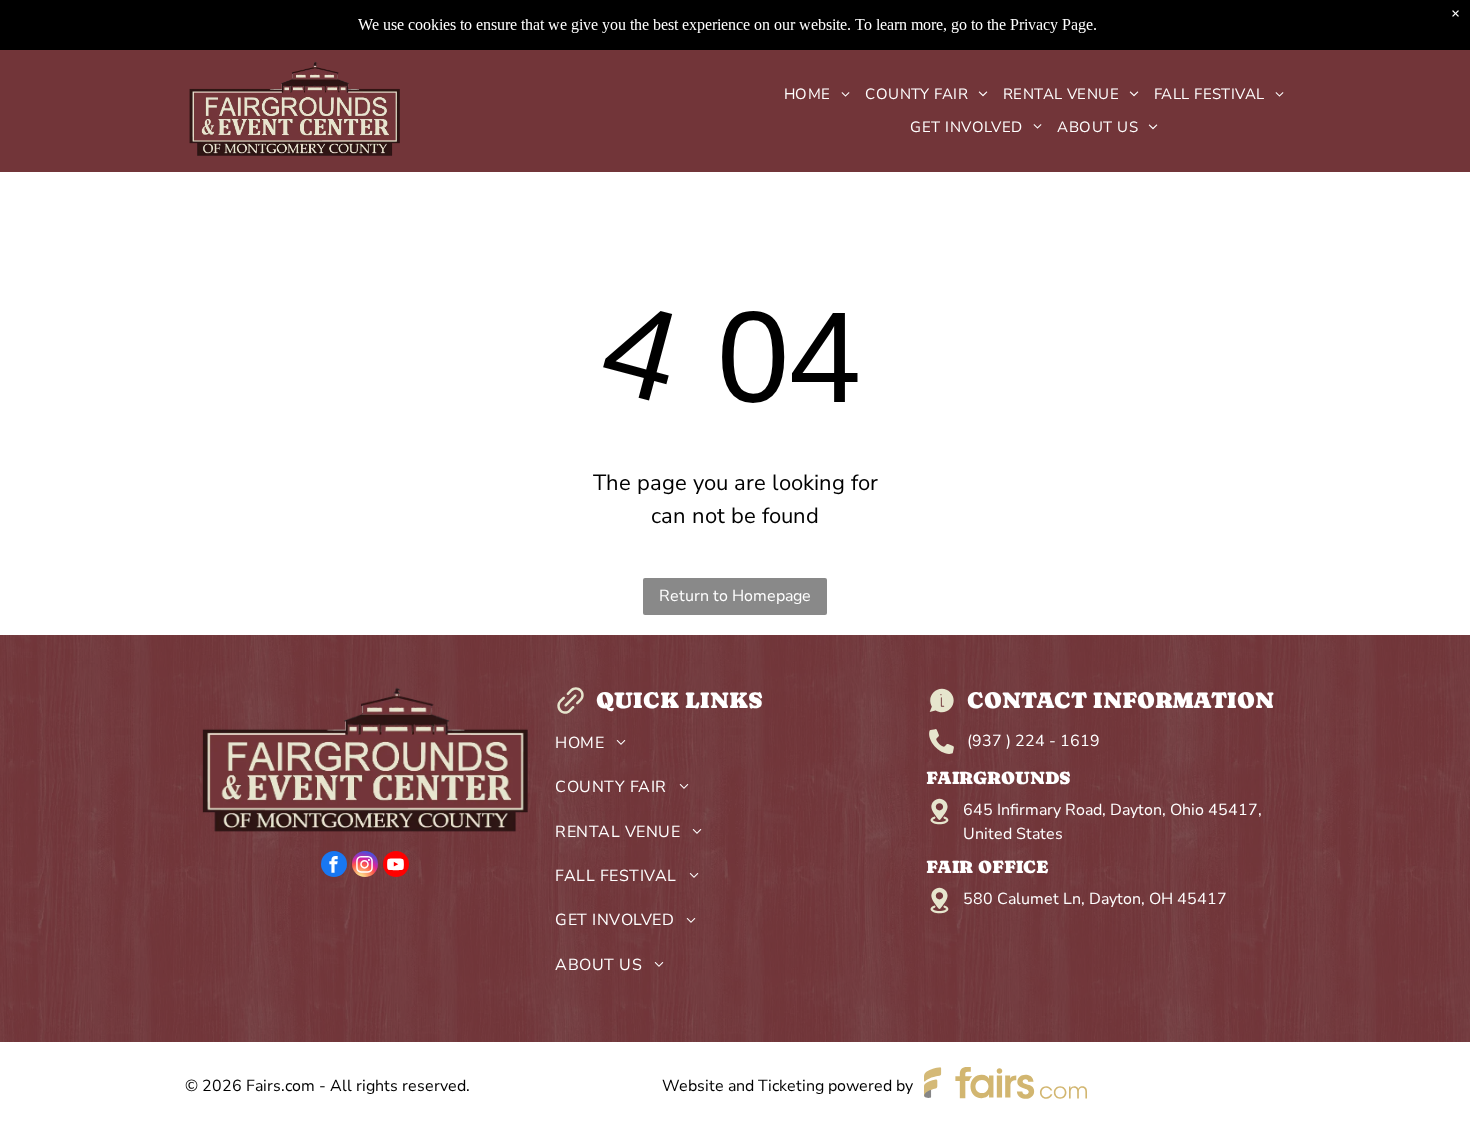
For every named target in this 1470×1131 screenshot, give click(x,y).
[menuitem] (809, 94)
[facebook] (334, 866)
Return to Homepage (735, 596)
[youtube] (396, 866)
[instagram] (365, 866)
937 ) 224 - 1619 (1036, 741)
